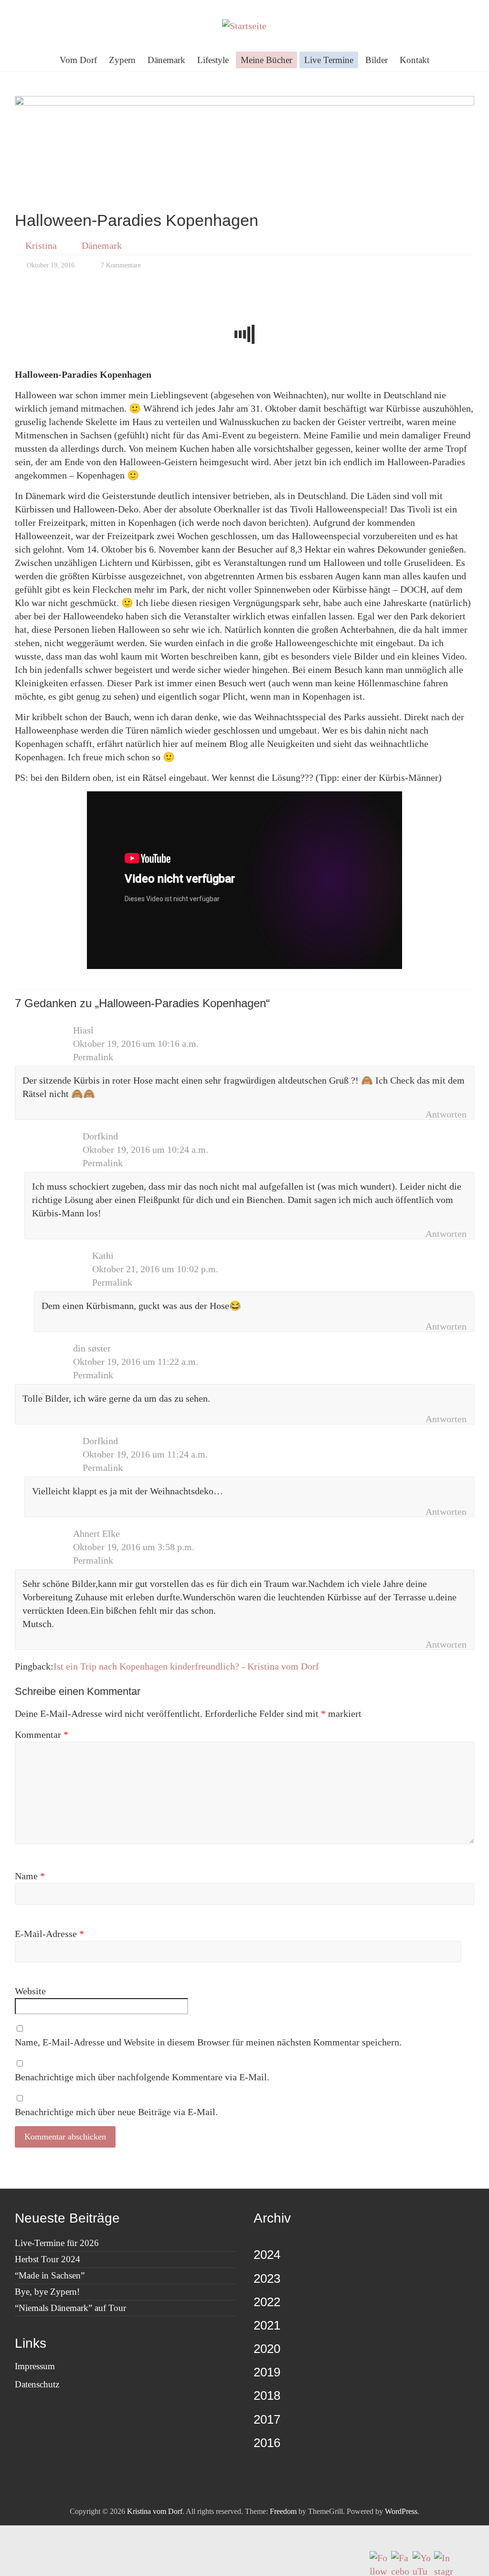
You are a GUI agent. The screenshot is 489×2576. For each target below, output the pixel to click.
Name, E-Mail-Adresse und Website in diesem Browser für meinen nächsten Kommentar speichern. (208, 2042)
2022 (267, 2302)
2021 (267, 2325)
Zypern (122, 60)
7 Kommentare (120, 265)
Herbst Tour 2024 (48, 2259)
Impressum (35, 2366)
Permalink (93, 1057)
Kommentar (42, 1735)
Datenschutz (37, 2384)
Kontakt (415, 60)
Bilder (377, 60)
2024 (267, 2255)
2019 (267, 2372)
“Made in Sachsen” (50, 2275)
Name (30, 1876)
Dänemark (166, 60)
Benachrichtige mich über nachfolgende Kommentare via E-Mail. (142, 2077)
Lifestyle (213, 60)
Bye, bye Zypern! (47, 2292)
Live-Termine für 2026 (57, 2243)
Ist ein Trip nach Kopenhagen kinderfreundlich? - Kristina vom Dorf (186, 1666)
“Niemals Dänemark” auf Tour (70, 2308)
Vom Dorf (78, 60)
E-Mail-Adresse (49, 1934)
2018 (267, 2395)
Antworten (446, 1114)
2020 (267, 2349)
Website (30, 1991)
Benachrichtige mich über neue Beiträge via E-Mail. (116, 2112)
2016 (267, 2443)
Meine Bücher (266, 60)
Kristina (41, 245)
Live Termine (329, 60)
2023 (267, 2278)
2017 (267, 2419)
